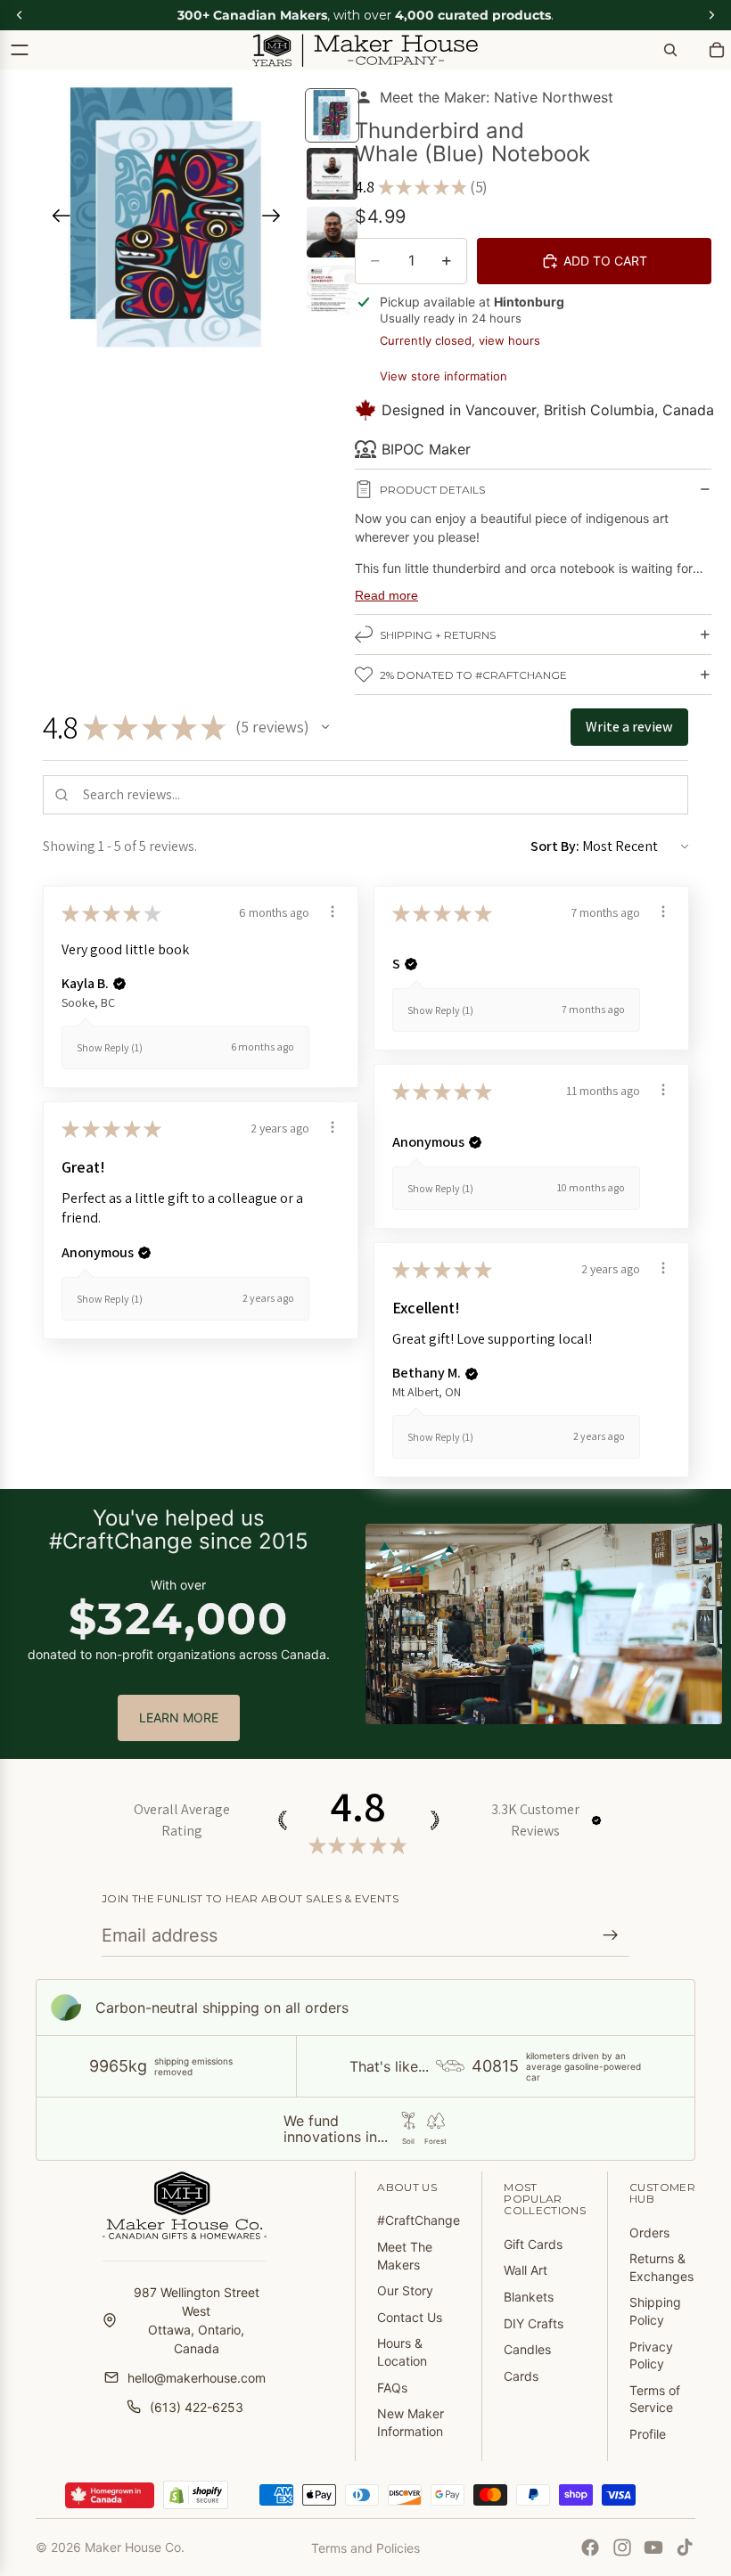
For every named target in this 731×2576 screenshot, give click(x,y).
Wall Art (526, 2270)
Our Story (405, 2290)
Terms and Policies (365, 2548)
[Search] (670, 50)
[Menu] (20, 50)
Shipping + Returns (438, 635)
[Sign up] (611, 1935)
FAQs (392, 2388)
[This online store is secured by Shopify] (196, 2495)
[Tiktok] (685, 2547)
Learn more (179, 1717)
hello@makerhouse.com (197, 2378)
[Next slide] (277, 218)
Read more (386, 595)
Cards (521, 2376)
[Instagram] (622, 2547)
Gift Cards (533, 2244)
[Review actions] (333, 912)
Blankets (529, 2297)
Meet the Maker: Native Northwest (497, 97)
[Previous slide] (56, 218)
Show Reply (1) (110, 1047)
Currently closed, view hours (460, 340)
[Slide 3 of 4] (332, 232)
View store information (444, 376)
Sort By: (555, 846)
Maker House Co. (135, 2547)
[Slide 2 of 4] (332, 173)
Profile (648, 2434)
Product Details (432, 490)
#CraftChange (419, 2220)
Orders (649, 2233)
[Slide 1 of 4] (332, 115)
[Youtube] (653, 2547)
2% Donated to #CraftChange (473, 675)
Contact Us (410, 2317)
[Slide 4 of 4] (332, 290)
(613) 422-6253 (197, 2407)
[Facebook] (590, 2547)
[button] (325, 727)
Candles (527, 2349)
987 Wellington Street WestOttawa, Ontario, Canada (197, 2320)
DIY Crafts (534, 2323)
